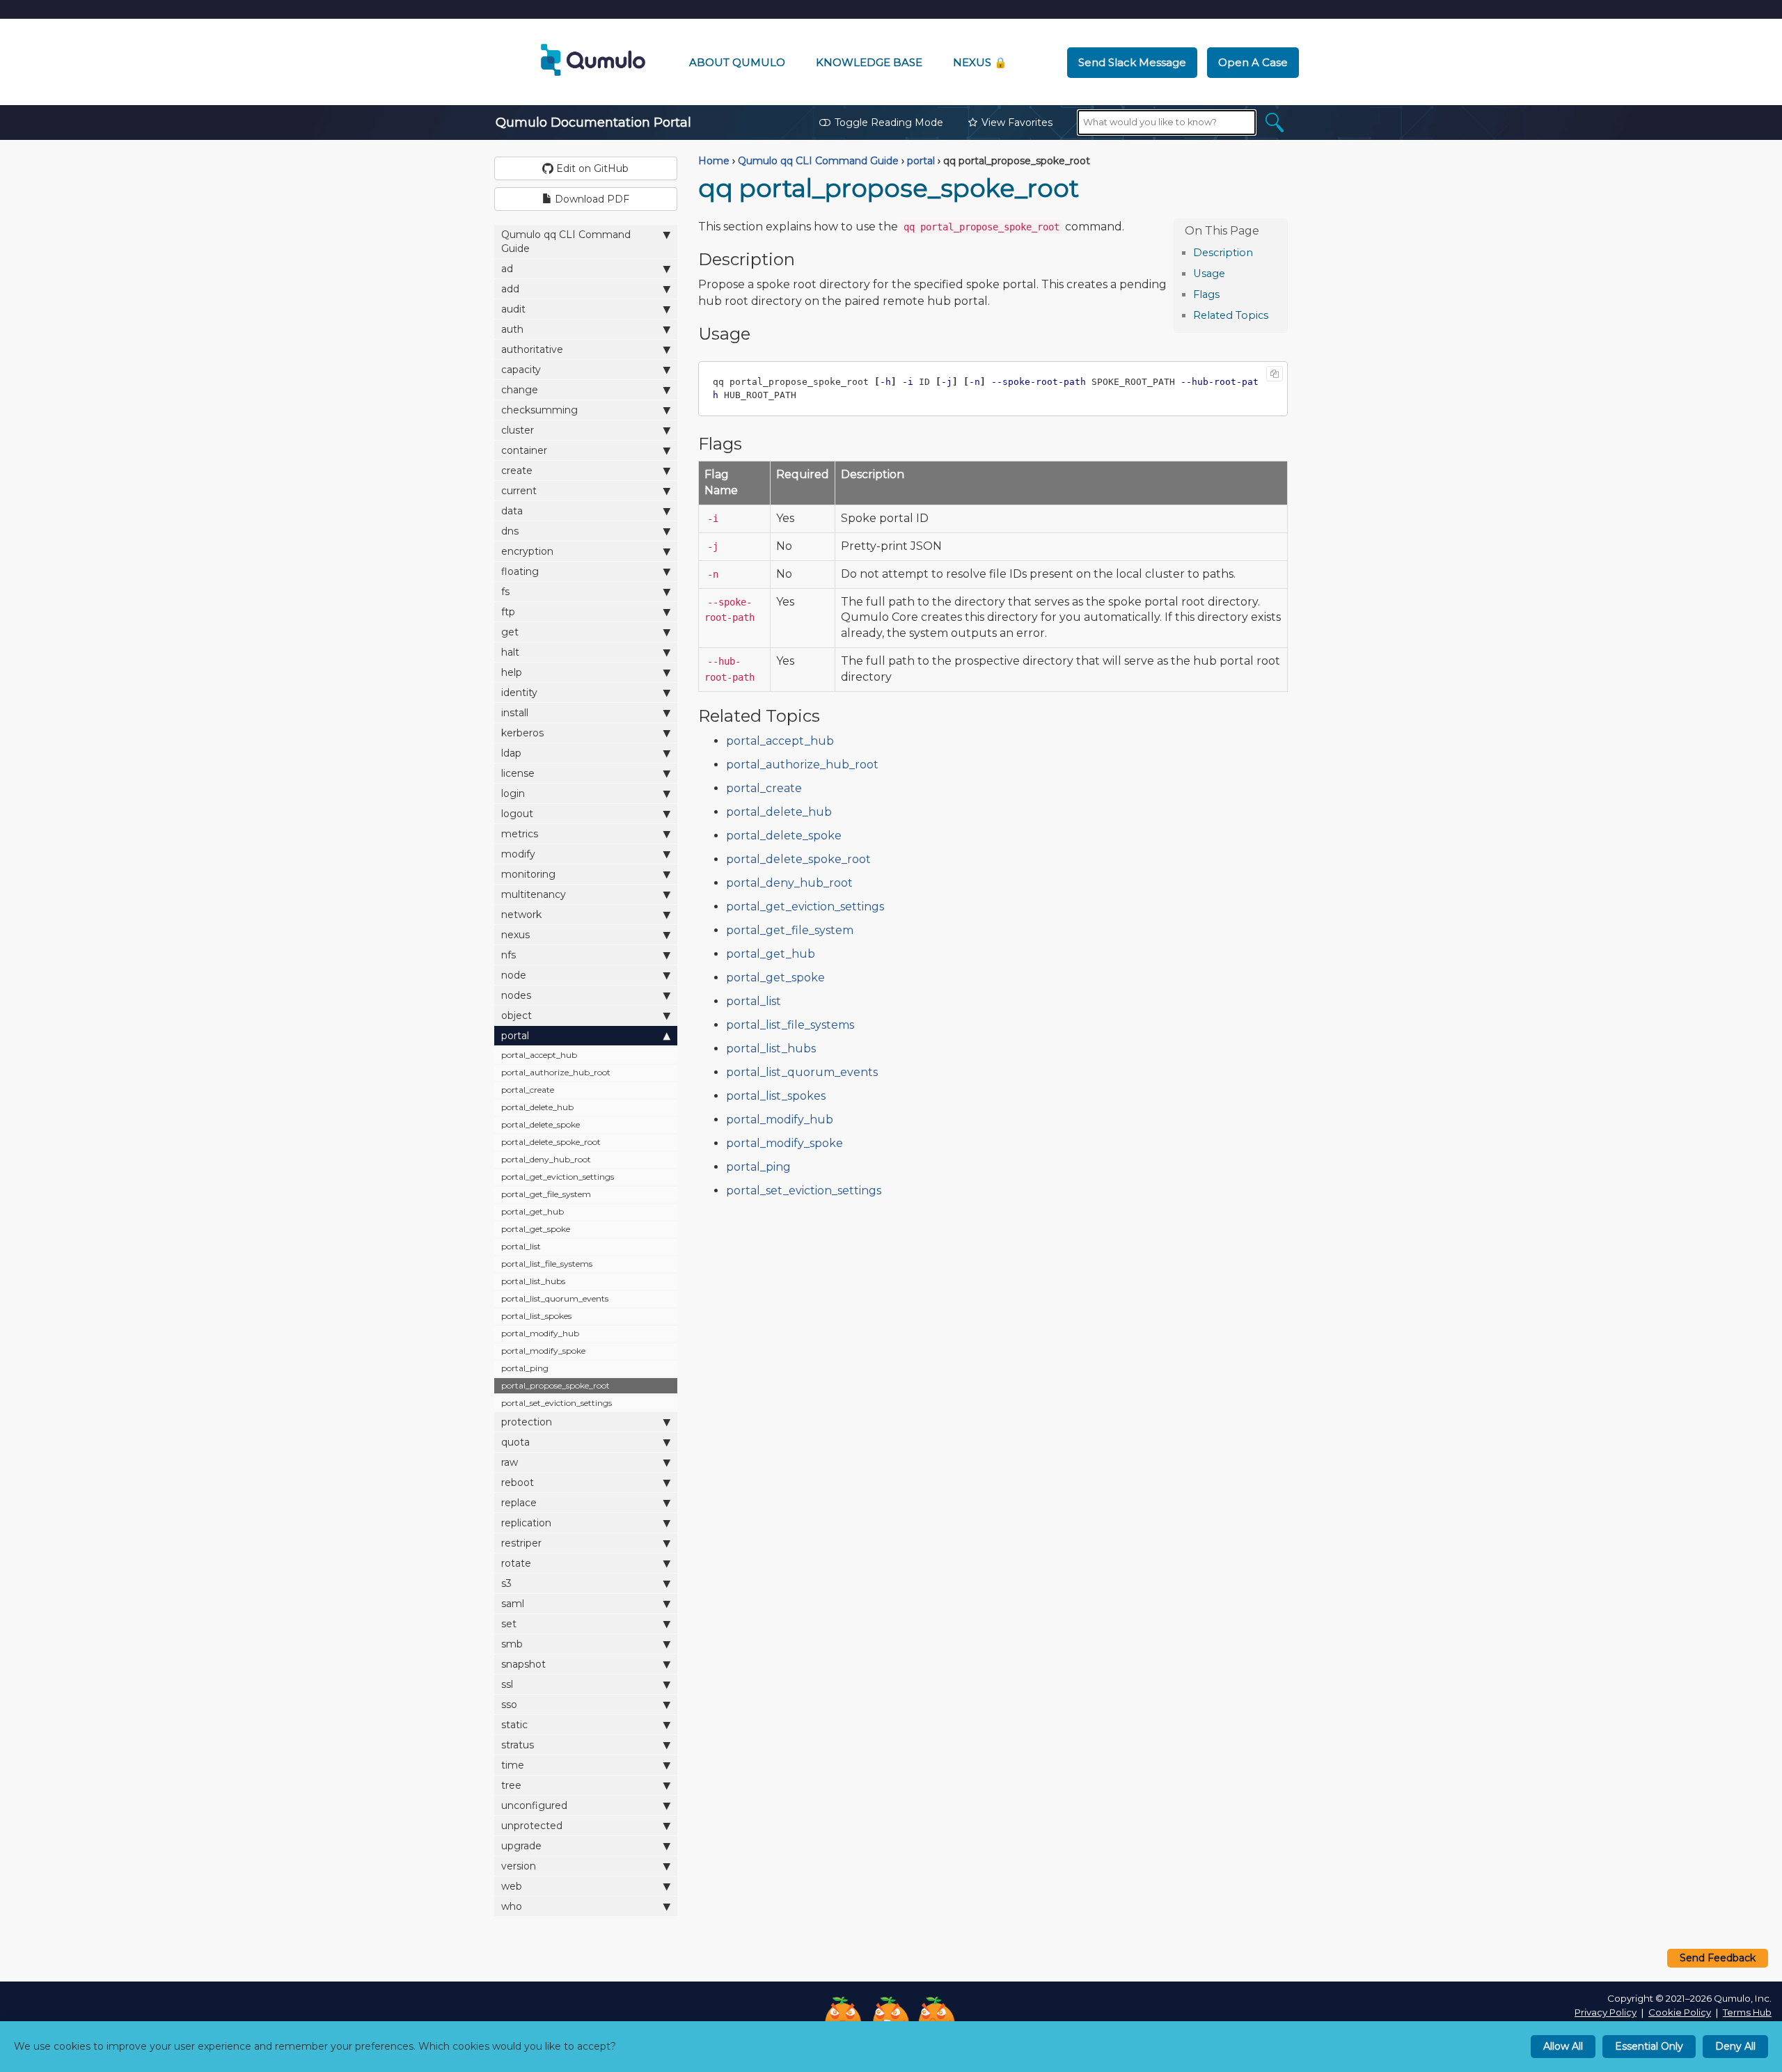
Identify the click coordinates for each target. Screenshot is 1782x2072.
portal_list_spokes (536, 1316)
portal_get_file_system (546, 1194)
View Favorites (1017, 122)
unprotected (532, 1826)
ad (507, 269)
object (517, 1015)
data (512, 511)
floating (520, 571)
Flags (1206, 294)
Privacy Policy (1606, 2012)
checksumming (539, 410)
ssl (507, 1684)
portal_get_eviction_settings (558, 1177)
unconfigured (534, 1805)
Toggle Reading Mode (889, 122)
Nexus (980, 62)
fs (505, 592)
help (512, 672)
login (513, 793)
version (519, 1866)
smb (512, 1644)
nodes (516, 995)
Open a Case (1253, 62)
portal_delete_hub (537, 1107)
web (512, 1886)
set (509, 1624)
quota (515, 1442)
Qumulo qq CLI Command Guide (566, 242)
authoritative (532, 349)
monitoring (528, 874)
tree (511, 1785)
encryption (527, 551)
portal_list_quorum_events (555, 1298)
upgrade (521, 1846)
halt (510, 652)
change (520, 390)
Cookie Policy (1680, 2012)
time (513, 1765)
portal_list (521, 1246)
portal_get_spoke (536, 1229)
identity (519, 693)
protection (527, 1422)
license (518, 773)
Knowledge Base (869, 62)
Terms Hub (1747, 2012)
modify (518, 854)
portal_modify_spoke (543, 1351)
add (510, 289)
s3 (506, 1583)
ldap (511, 753)
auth (512, 329)
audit (513, 309)
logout (517, 814)
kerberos (522, 733)
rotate (516, 1563)
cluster (518, 430)
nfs (508, 955)
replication (526, 1523)
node (514, 975)
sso (509, 1705)
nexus (515, 935)
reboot (518, 1482)
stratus (518, 1745)
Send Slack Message (1132, 62)
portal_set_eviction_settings (557, 1403)
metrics (520, 834)
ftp (508, 612)
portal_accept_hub (539, 1055)
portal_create (528, 1090)
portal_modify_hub (540, 1333)
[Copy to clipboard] (1275, 374)
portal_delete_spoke (541, 1124)
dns (510, 531)
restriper (521, 1543)
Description (1223, 253)
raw (510, 1462)
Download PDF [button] (591, 199)
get (510, 632)
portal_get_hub (533, 1211)
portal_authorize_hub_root (556, 1072)
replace (519, 1503)
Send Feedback (1718, 1958)
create (517, 470)
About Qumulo (737, 62)
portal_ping (525, 1368)
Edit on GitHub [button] (591, 168)
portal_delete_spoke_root (551, 1142)
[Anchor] (1260, 252)
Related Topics (1231, 315)
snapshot (523, 1664)
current (519, 491)
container (524, 450)
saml (513, 1604)
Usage (1209, 274)
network (521, 915)
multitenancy (534, 894)
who (512, 1906)
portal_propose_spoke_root (555, 1385)
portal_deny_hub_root (546, 1159)
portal (515, 1036)
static (514, 1725)
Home (714, 161)
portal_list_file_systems (547, 1264)
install (515, 713)
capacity (521, 370)
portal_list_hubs (533, 1281)
